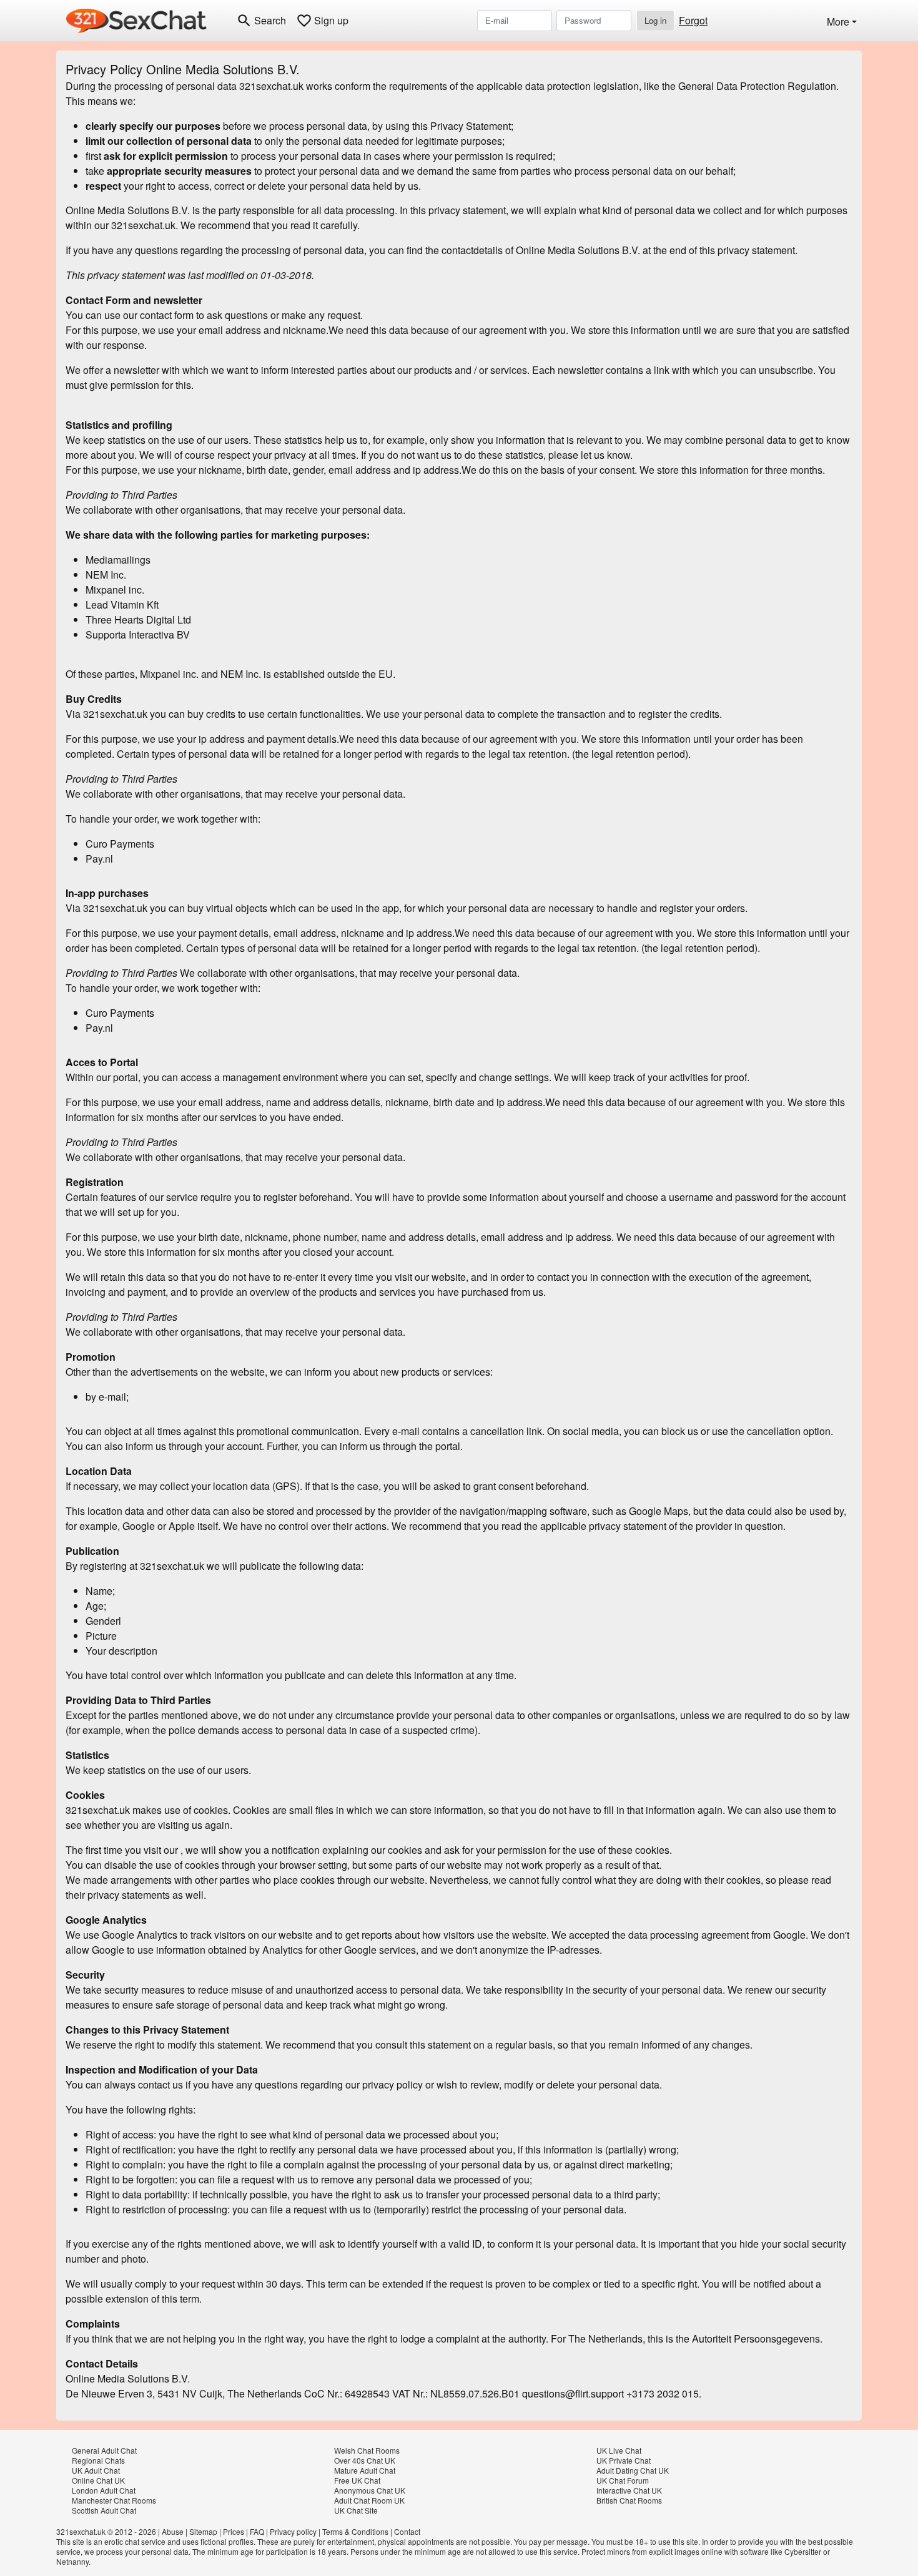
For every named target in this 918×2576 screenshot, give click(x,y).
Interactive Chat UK (629, 2490)
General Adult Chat (104, 2450)
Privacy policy (293, 2531)
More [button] (838, 22)
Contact (407, 2531)
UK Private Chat (624, 2460)
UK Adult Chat (96, 2470)
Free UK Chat (357, 2480)
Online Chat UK (98, 2480)
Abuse (173, 2531)
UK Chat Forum (623, 2480)
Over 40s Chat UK (365, 2460)
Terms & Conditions (355, 2531)
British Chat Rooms (629, 2500)
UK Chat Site (356, 2510)
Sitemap (203, 2531)
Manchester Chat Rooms (114, 2500)
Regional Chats (98, 2460)
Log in (655, 20)
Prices (234, 2531)
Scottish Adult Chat (104, 2510)
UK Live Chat (619, 2450)
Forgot (693, 20)
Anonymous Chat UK (370, 2490)
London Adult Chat (104, 2490)
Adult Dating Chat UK (633, 2470)
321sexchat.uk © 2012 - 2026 (106, 2531)
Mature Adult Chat (365, 2470)
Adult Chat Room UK (369, 2500)
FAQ (257, 2531)
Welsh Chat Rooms (367, 2450)
